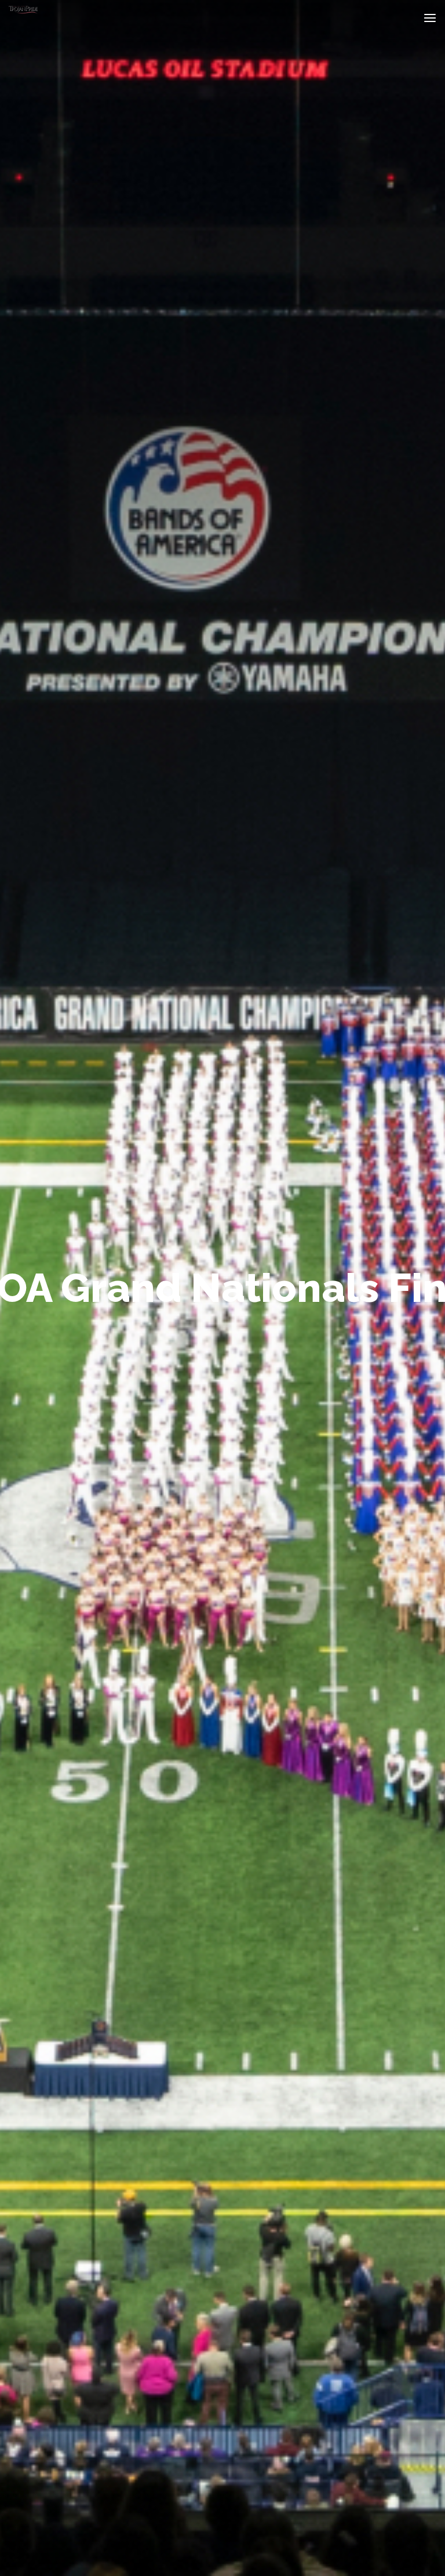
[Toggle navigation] (430, 18)
